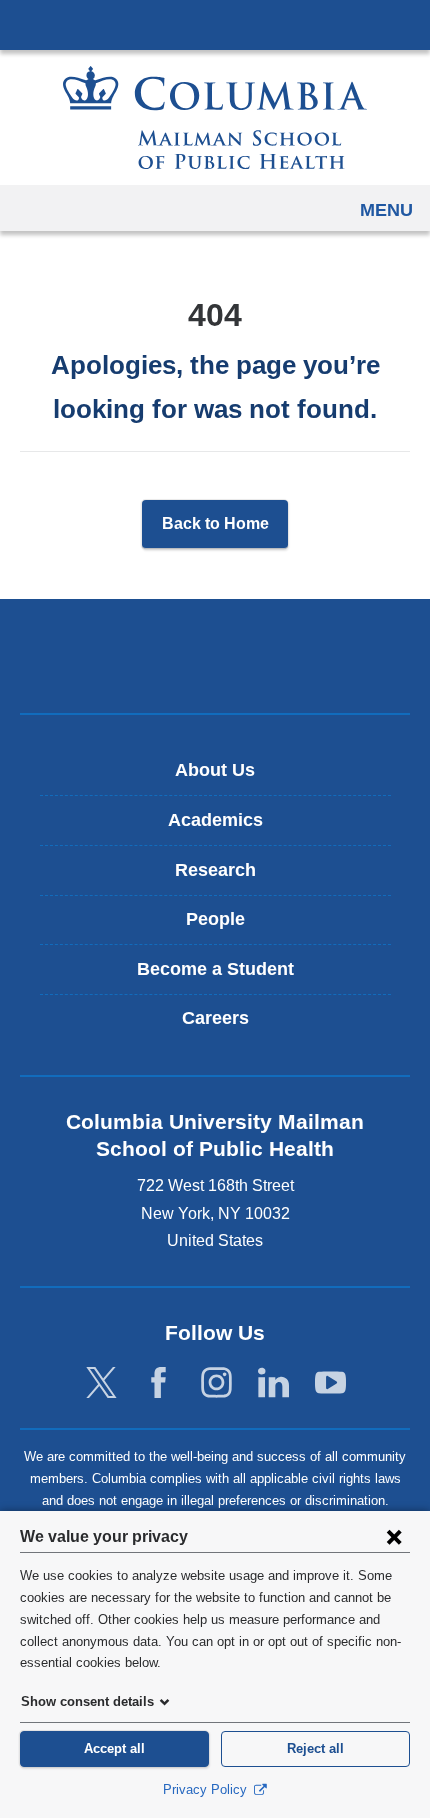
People (215, 919)
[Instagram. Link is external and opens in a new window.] (216, 1383)
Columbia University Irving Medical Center (215, 24)
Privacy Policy (207, 1789)
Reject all (315, 1748)
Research (215, 870)
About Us (215, 770)
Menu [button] (386, 210)
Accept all (114, 1748)
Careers (215, 1018)
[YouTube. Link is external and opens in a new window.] (330, 1383)
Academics (215, 820)
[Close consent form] (394, 1536)
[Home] (215, 117)
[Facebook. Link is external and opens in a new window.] (158, 1383)
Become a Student (215, 969)
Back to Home (215, 523)
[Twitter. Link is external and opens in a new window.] (101, 1383)
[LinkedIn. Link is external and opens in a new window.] (273, 1383)
